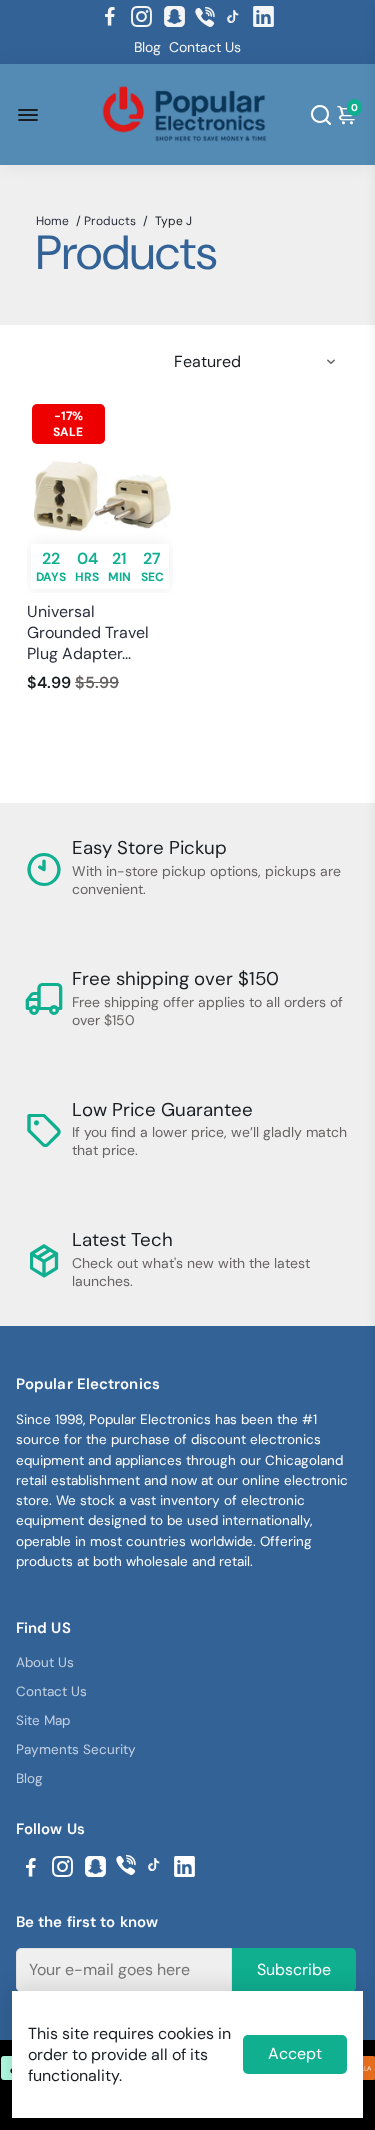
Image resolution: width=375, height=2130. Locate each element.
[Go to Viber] (205, 17)
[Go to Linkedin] (263, 17)
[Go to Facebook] (110, 17)
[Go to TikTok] (233, 17)
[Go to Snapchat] (174, 17)
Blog (147, 47)
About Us (45, 1662)
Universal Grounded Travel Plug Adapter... (88, 632)
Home (52, 221)
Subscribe (294, 1969)
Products (110, 221)
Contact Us (205, 47)
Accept (295, 2053)
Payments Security (76, 1749)
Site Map (43, 1720)
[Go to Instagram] (141, 17)
